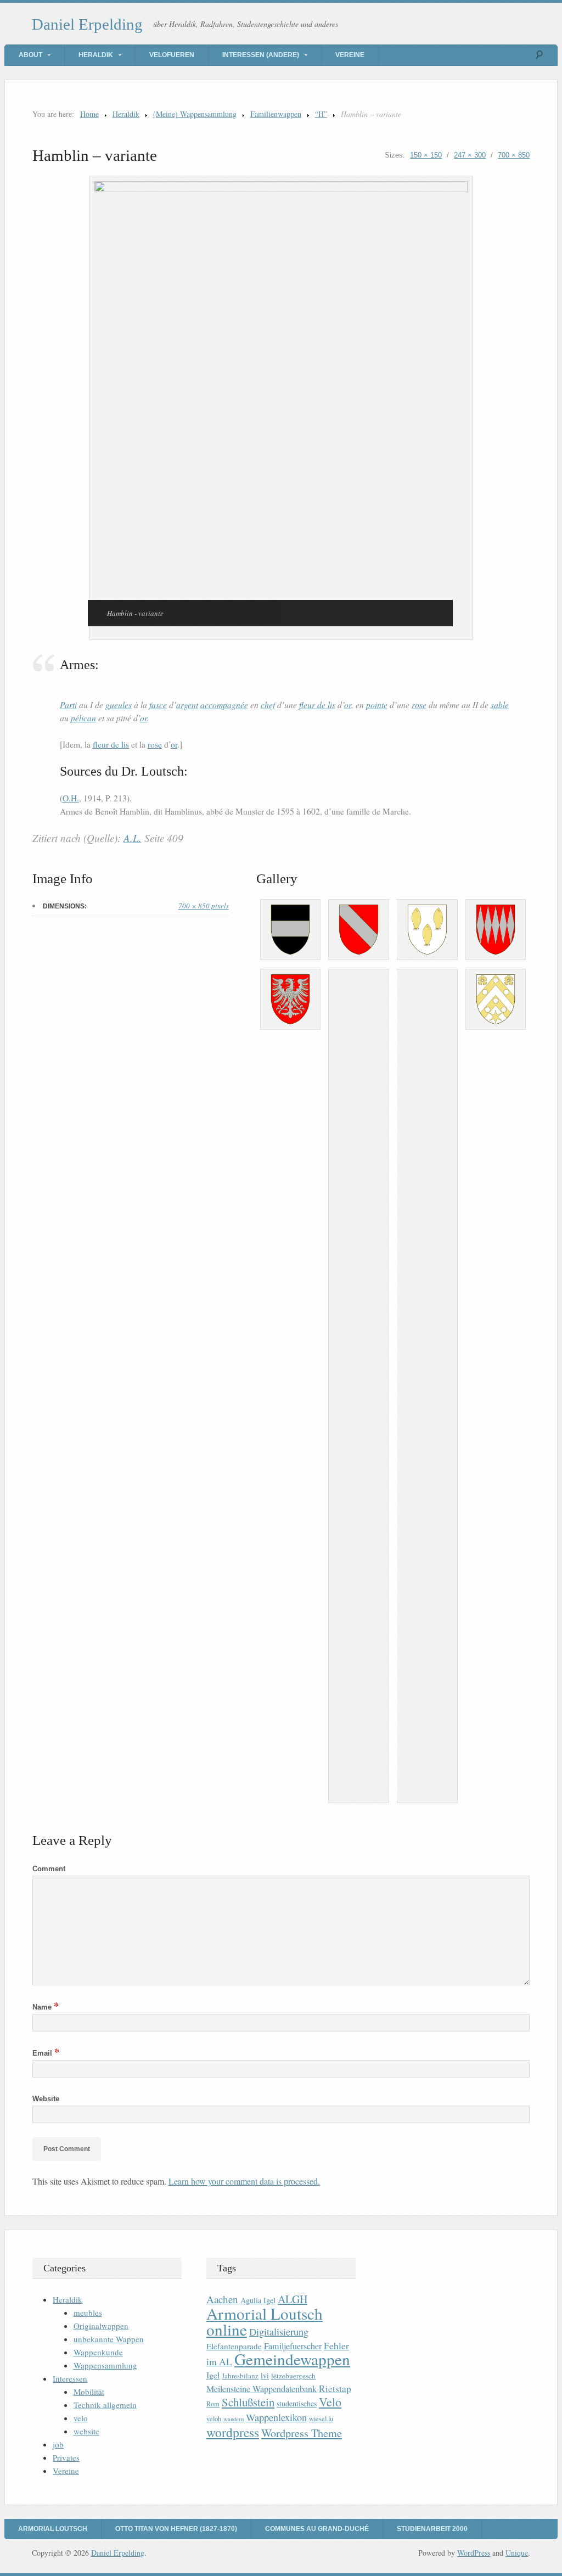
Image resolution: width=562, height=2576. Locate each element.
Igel (213, 2375)
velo (81, 2418)
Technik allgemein (105, 2405)
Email (46, 2053)
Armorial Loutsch (53, 2529)
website (86, 2431)
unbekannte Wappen (109, 2339)
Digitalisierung (279, 2332)
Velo (330, 2402)
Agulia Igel (258, 2300)
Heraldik (96, 55)
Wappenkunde (98, 2352)
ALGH (293, 2299)
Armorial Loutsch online (265, 2321)
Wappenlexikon (276, 2417)
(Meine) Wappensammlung (195, 114)
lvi (265, 2375)
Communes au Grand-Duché (317, 2529)
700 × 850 (514, 155)
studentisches (297, 2403)
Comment (49, 1869)
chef (268, 705)
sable (500, 705)
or (348, 705)
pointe (377, 705)
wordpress (233, 2432)
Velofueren (172, 55)
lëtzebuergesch (293, 2376)
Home (89, 114)
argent (187, 705)
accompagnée (224, 705)
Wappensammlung (105, 2365)
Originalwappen (101, 2326)
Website (46, 2099)
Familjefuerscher (293, 2346)
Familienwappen (276, 114)
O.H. (71, 798)
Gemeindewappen (292, 2359)
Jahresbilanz (240, 2376)
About (30, 55)
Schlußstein (248, 2402)
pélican (83, 718)
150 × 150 (426, 155)
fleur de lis (317, 705)
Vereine (350, 55)
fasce (158, 705)
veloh (214, 2419)
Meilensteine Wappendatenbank (262, 2389)
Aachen (222, 2299)
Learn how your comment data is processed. (244, 2181)
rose (419, 705)
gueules (119, 705)
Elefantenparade (234, 2346)
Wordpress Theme (302, 2433)
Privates (66, 2457)
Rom (213, 2404)
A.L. (133, 838)
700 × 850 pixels (204, 906)
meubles (88, 2313)
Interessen (70, 2378)
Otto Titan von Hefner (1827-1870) (176, 2529)
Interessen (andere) (261, 55)
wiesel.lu (321, 2419)
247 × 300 (470, 155)
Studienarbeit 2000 (432, 2529)
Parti (68, 705)
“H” (321, 114)
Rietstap (335, 2389)
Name (46, 2007)
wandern (234, 2419)
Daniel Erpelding (87, 24)
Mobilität (89, 2392)
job (58, 2444)
